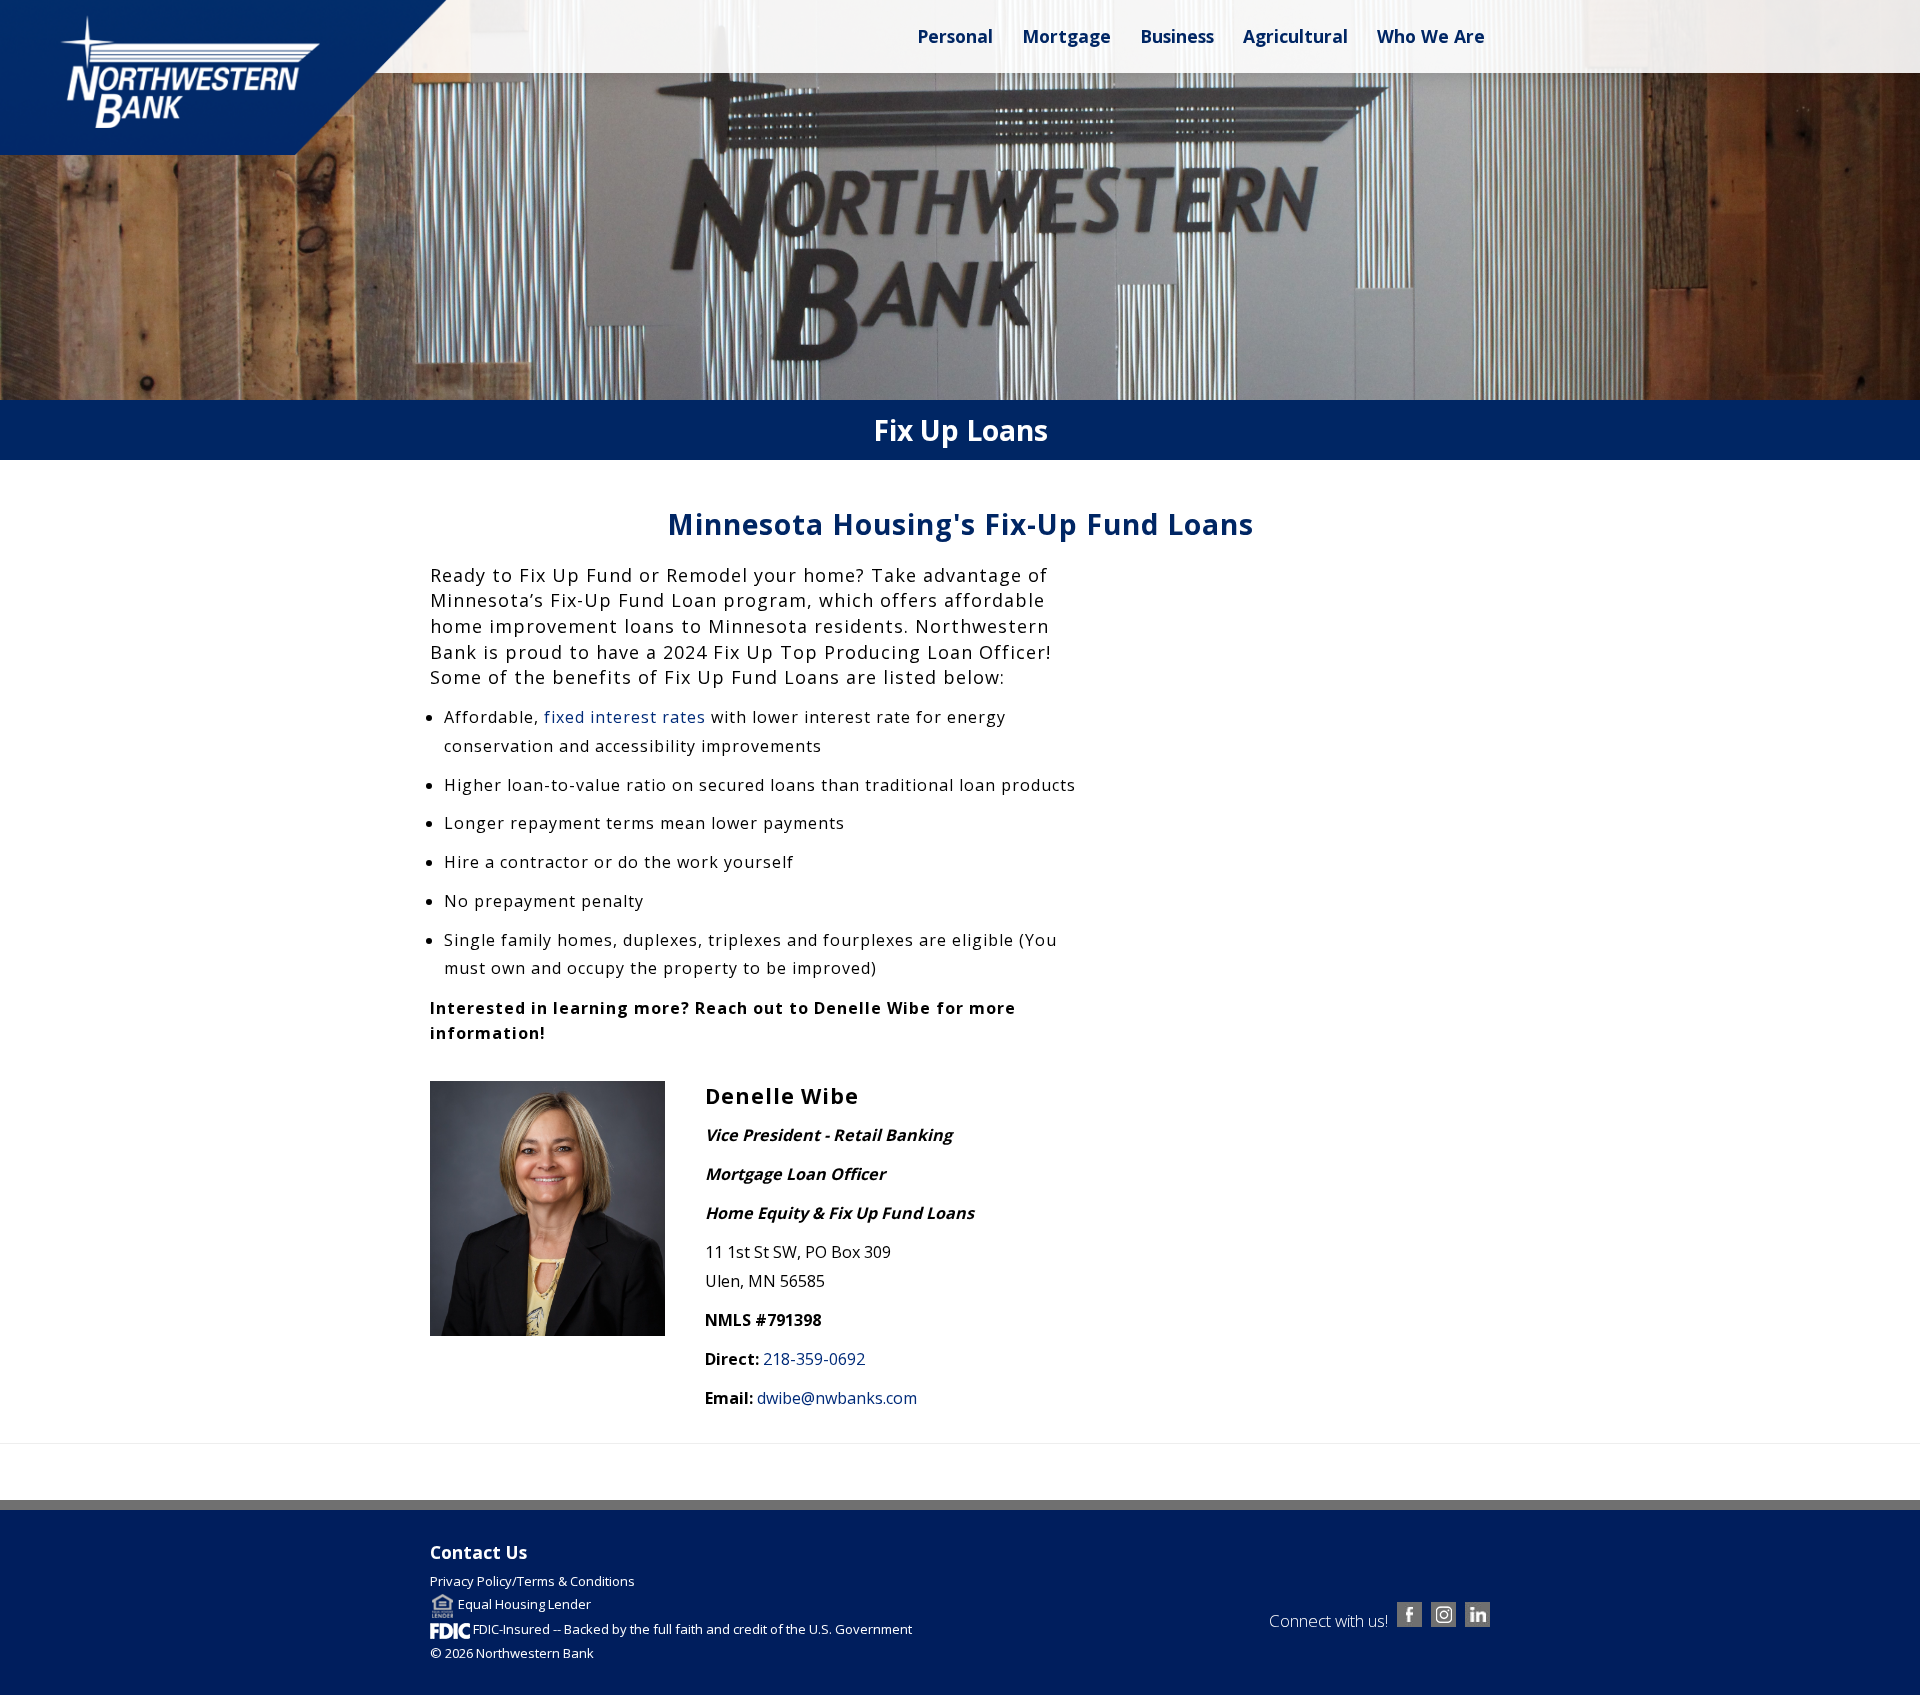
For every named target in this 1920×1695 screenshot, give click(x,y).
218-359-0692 (814, 1359)
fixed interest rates (625, 717)
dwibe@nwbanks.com (837, 1398)
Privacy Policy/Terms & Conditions (532, 1581)
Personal (955, 36)
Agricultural (1295, 36)
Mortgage (1066, 36)
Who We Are (1431, 36)
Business (1177, 36)
